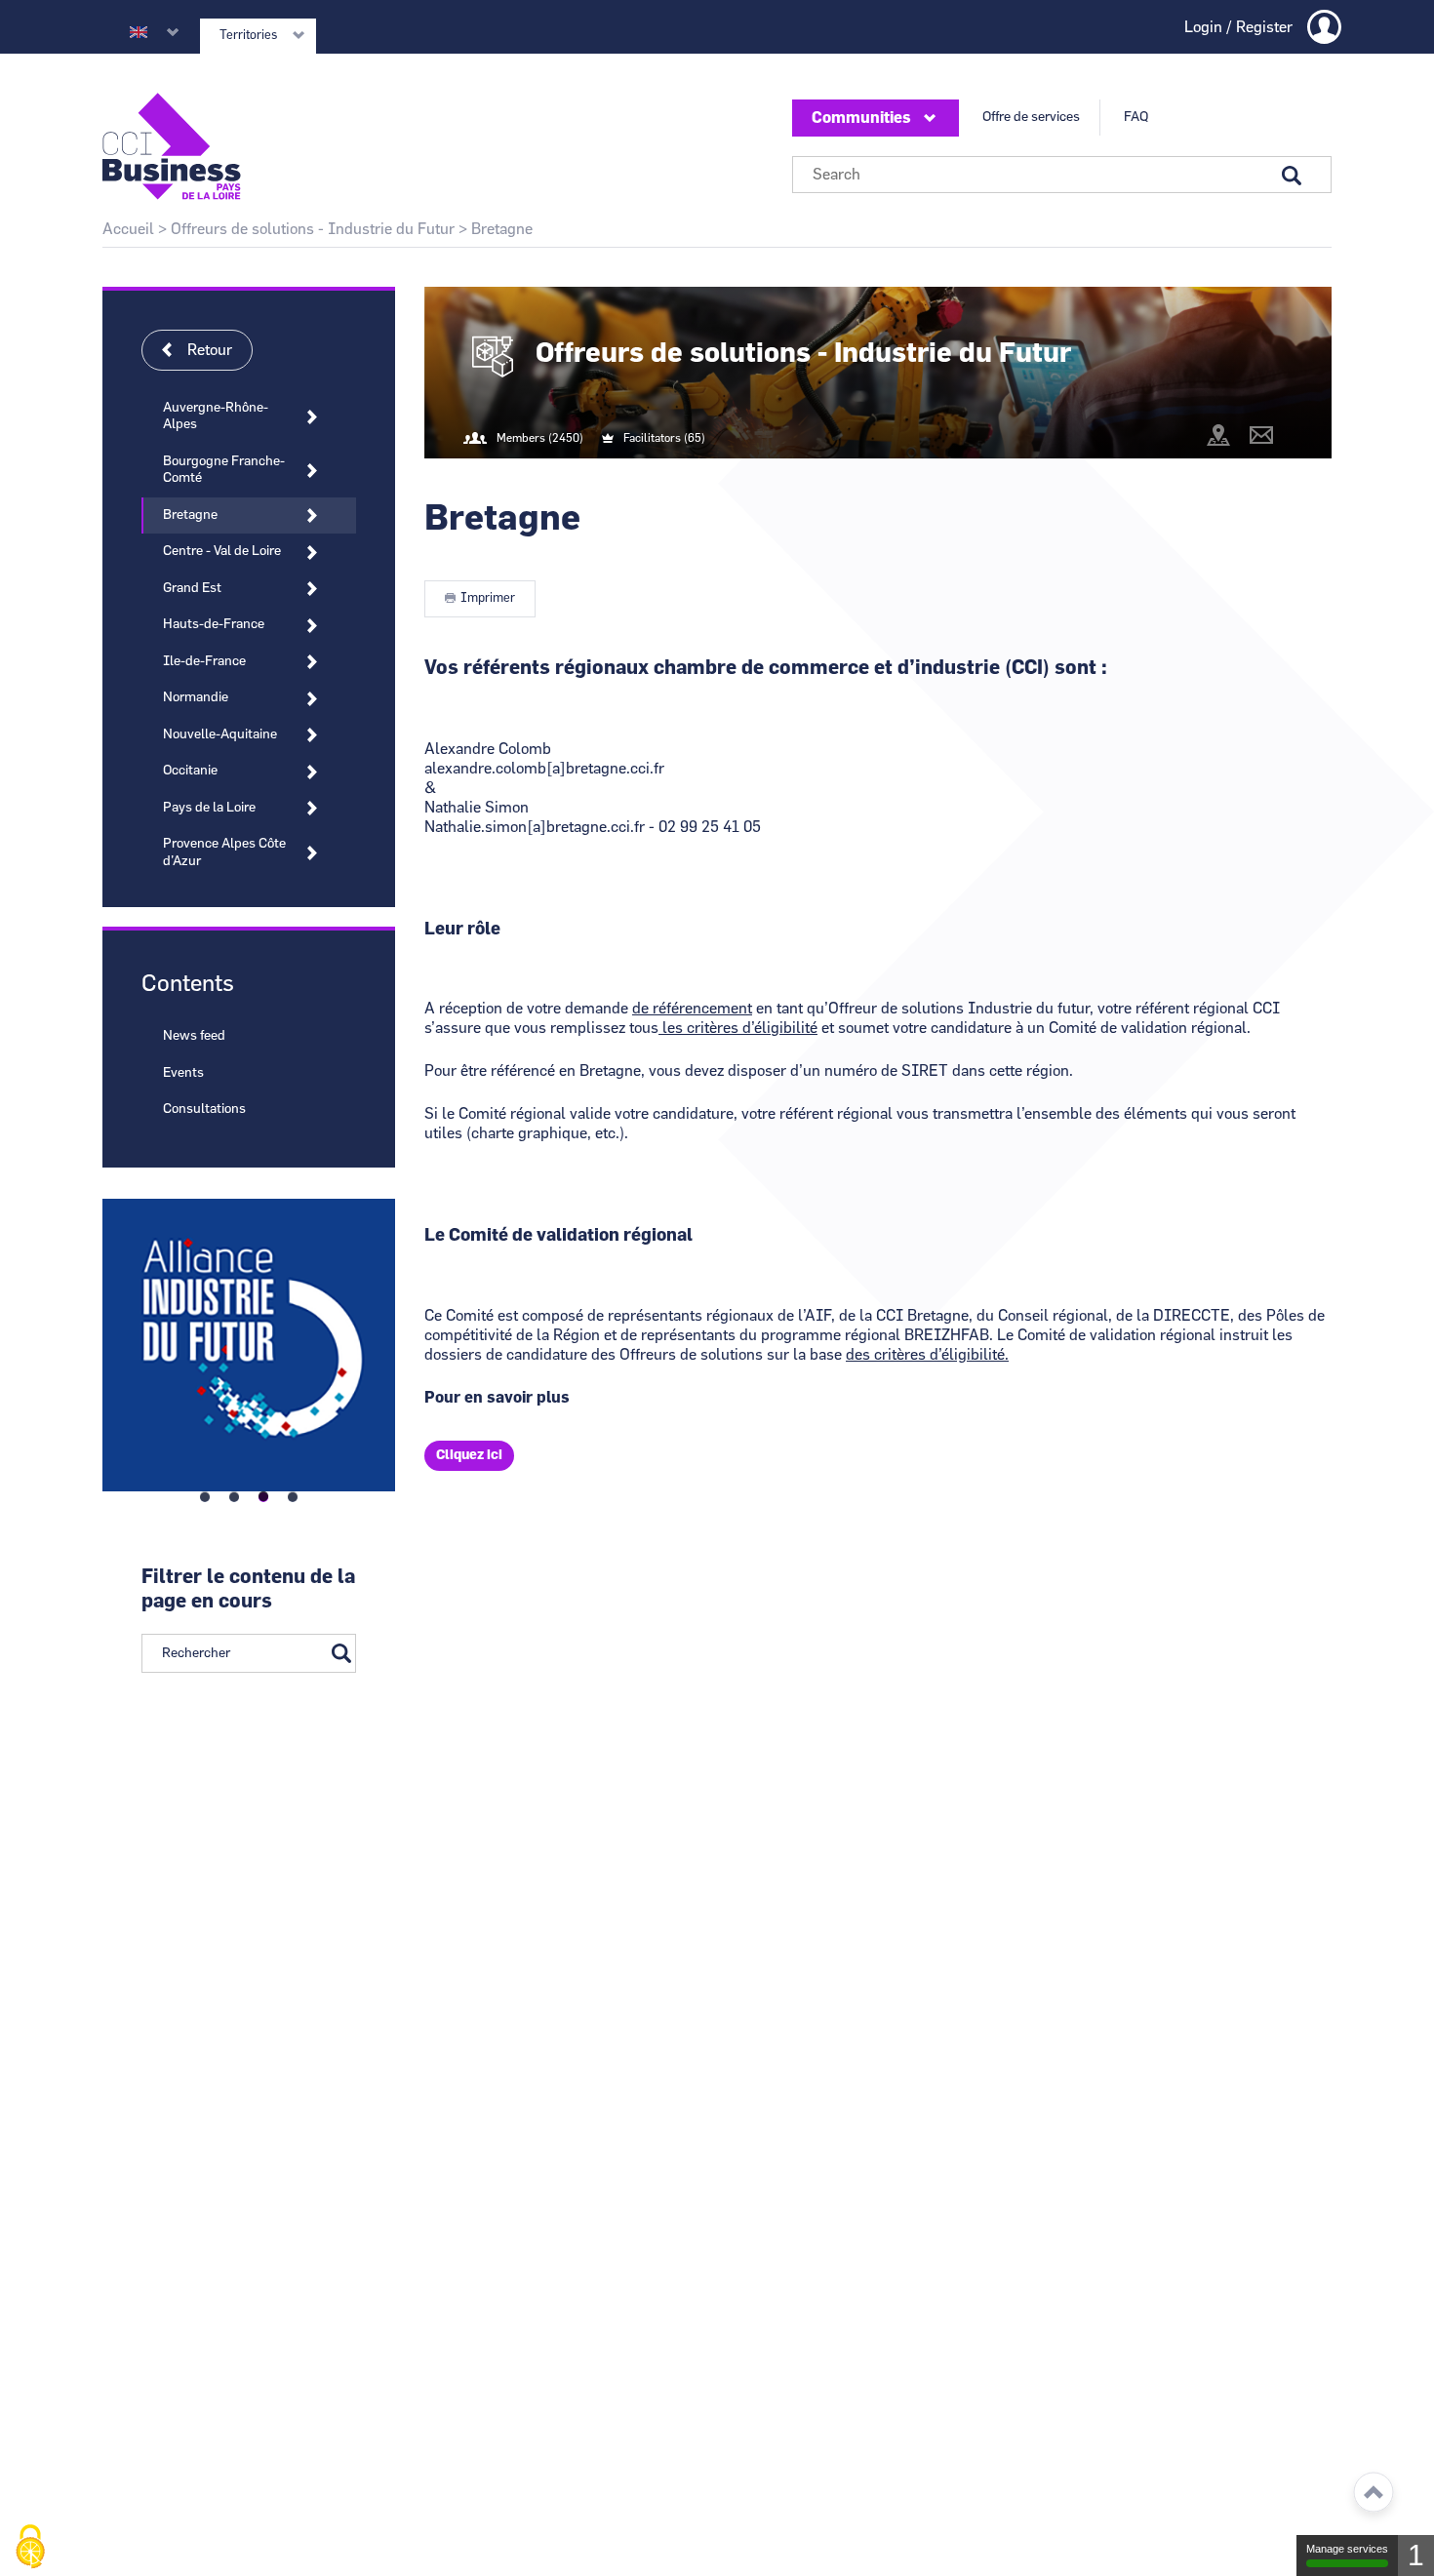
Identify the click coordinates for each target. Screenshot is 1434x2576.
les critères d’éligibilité (738, 1028)
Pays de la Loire (209, 808)
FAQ (1136, 117)
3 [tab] (263, 1497)
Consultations (204, 1109)
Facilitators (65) (664, 438)
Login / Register (1238, 27)
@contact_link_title (1261, 435)
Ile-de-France (204, 661)
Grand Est (192, 588)
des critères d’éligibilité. (927, 1355)
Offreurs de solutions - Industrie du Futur (313, 229)
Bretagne (190, 515)
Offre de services (1031, 117)
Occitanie (190, 771)
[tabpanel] (249, 1340)
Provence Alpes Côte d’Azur (224, 852)
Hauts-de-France (214, 624)
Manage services (1347, 2549)
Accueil (128, 229)
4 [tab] (293, 1497)
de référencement (692, 1009)
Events (183, 1073)
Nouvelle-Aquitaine (220, 734)
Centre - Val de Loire (222, 551)
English (139, 32)
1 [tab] (205, 1497)
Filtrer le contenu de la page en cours (248, 1589)
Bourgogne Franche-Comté (224, 470)
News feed (194, 1036)
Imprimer (488, 598)
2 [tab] (234, 1497)
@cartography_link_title (1218, 435)
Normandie (196, 697)
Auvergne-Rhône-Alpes (216, 416)
